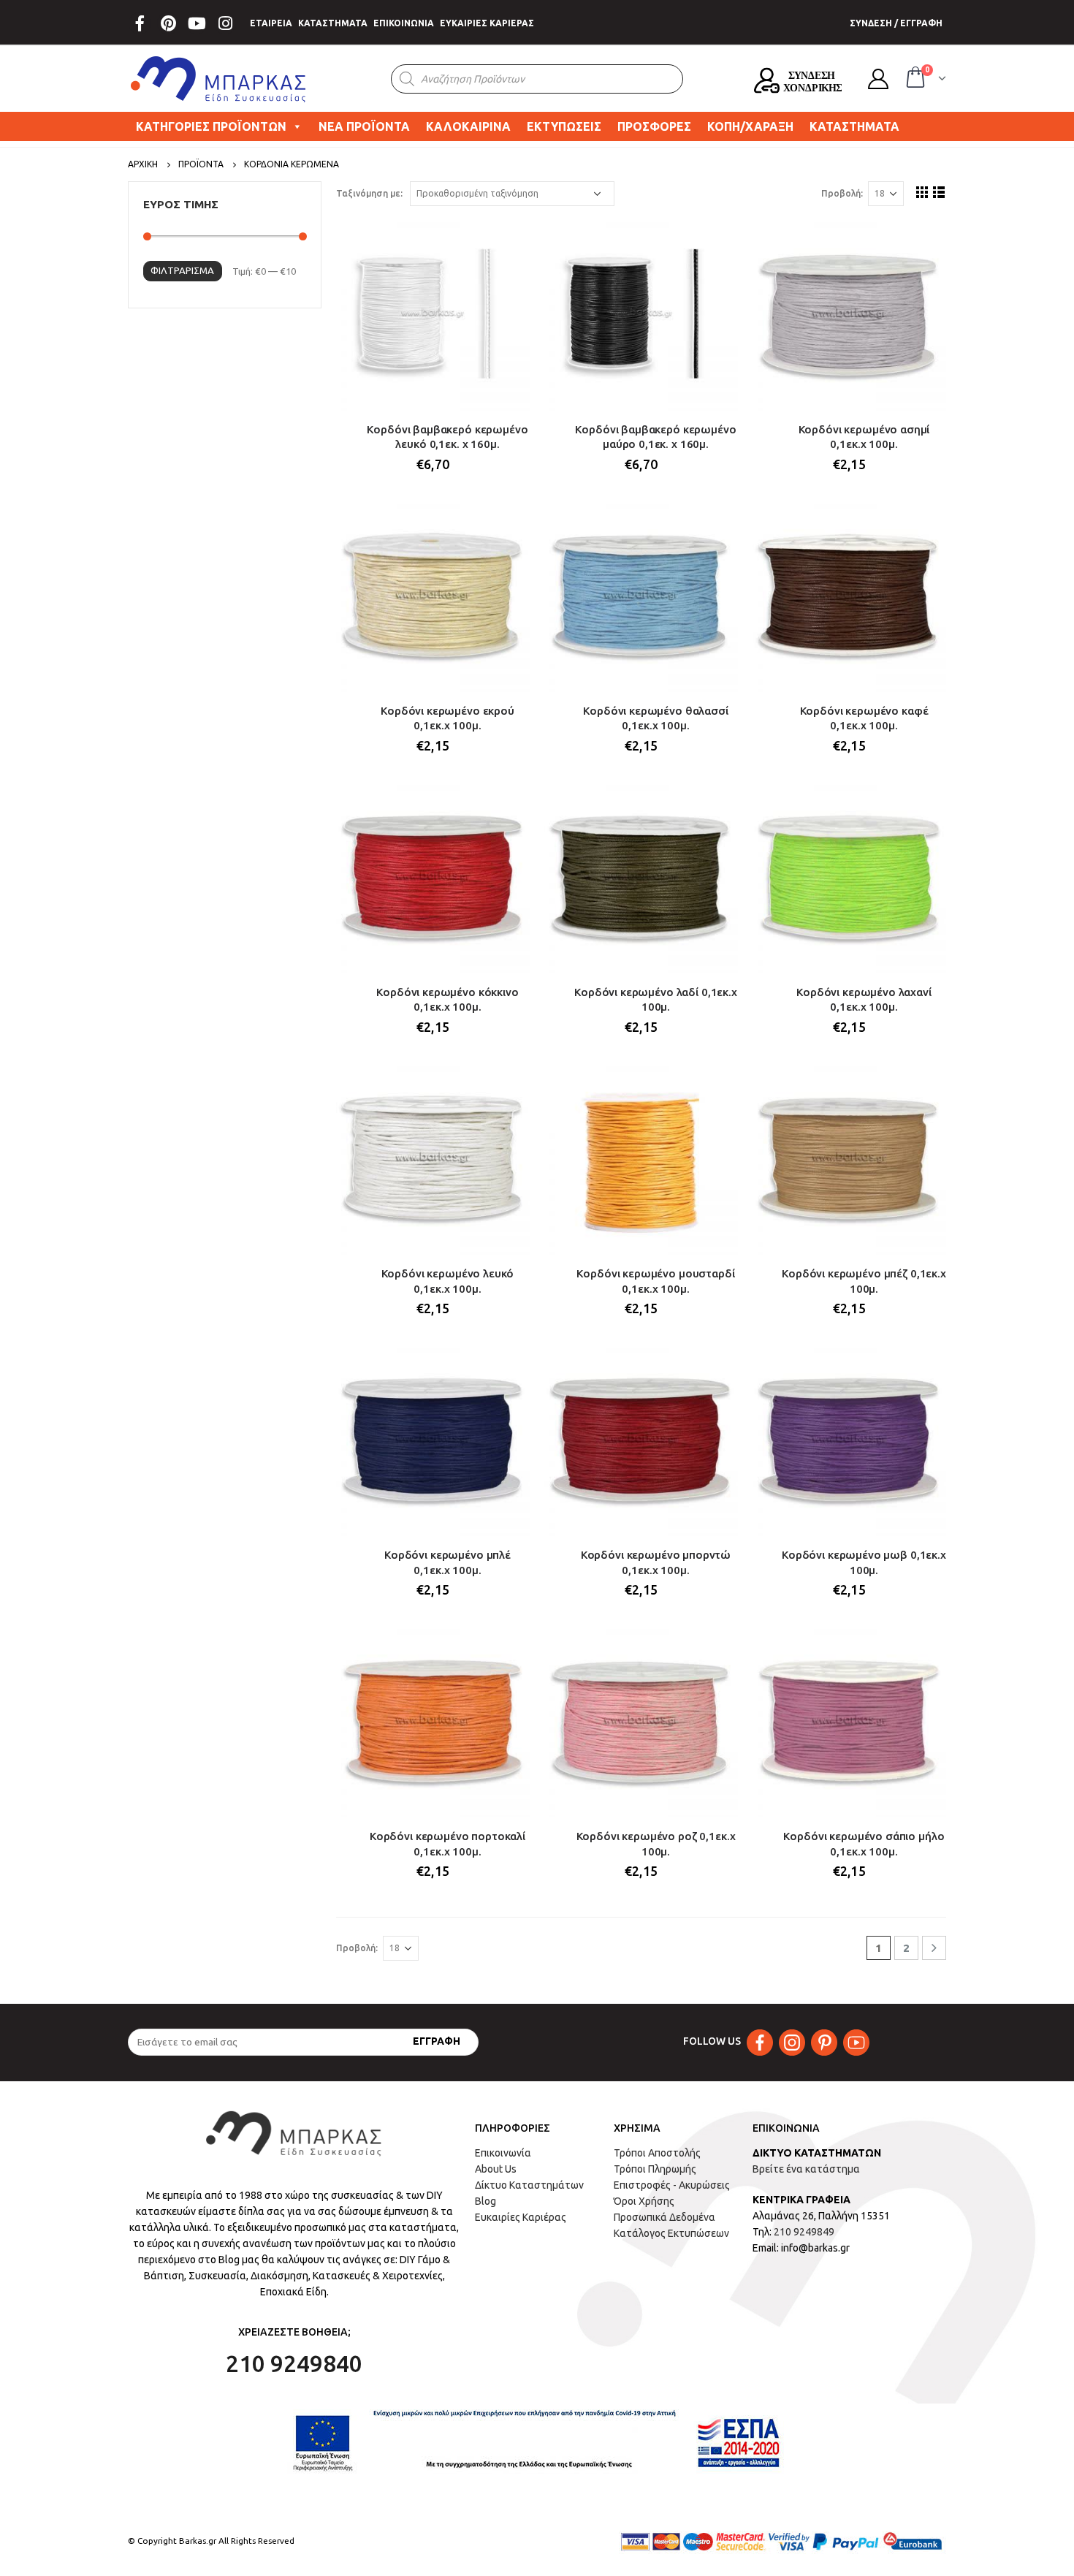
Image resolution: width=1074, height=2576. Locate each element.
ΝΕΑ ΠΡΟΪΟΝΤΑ (364, 126)
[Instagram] (225, 23)
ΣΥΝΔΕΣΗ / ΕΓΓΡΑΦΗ (896, 23)
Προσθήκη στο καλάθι (506, 241)
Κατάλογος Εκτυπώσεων (671, 2233)
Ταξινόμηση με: (369, 193)
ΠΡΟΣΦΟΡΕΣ (654, 126)
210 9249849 (804, 2232)
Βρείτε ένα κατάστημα (806, 2169)
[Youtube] (197, 23)
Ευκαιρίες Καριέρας (521, 2217)
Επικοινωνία (503, 2153)
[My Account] (878, 79)
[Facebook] (140, 23)
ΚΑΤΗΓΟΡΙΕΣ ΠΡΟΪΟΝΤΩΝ (211, 126)
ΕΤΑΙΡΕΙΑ (271, 23)
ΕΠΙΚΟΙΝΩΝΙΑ (404, 23)
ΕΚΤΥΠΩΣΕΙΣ (564, 126)
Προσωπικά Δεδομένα (664, 2217)
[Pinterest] (168, 23)
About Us (496, 2169)
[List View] (939, 192)
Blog (485, 2201)
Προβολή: (842, 193)
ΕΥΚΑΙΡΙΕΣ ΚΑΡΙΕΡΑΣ (487, 23)
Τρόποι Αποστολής (657, 2153)
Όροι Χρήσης (644, 2201)
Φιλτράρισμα (182, 270)
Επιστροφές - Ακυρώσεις (672, 2185)
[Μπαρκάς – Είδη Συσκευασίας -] (219, 79)
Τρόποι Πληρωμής (655, 2169)
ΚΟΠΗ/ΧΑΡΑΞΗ (750, 126)
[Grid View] (922, 192)
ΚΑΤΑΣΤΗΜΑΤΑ (333, 23)
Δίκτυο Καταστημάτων (529, 2185)
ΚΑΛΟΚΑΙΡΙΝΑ (468, 126)
